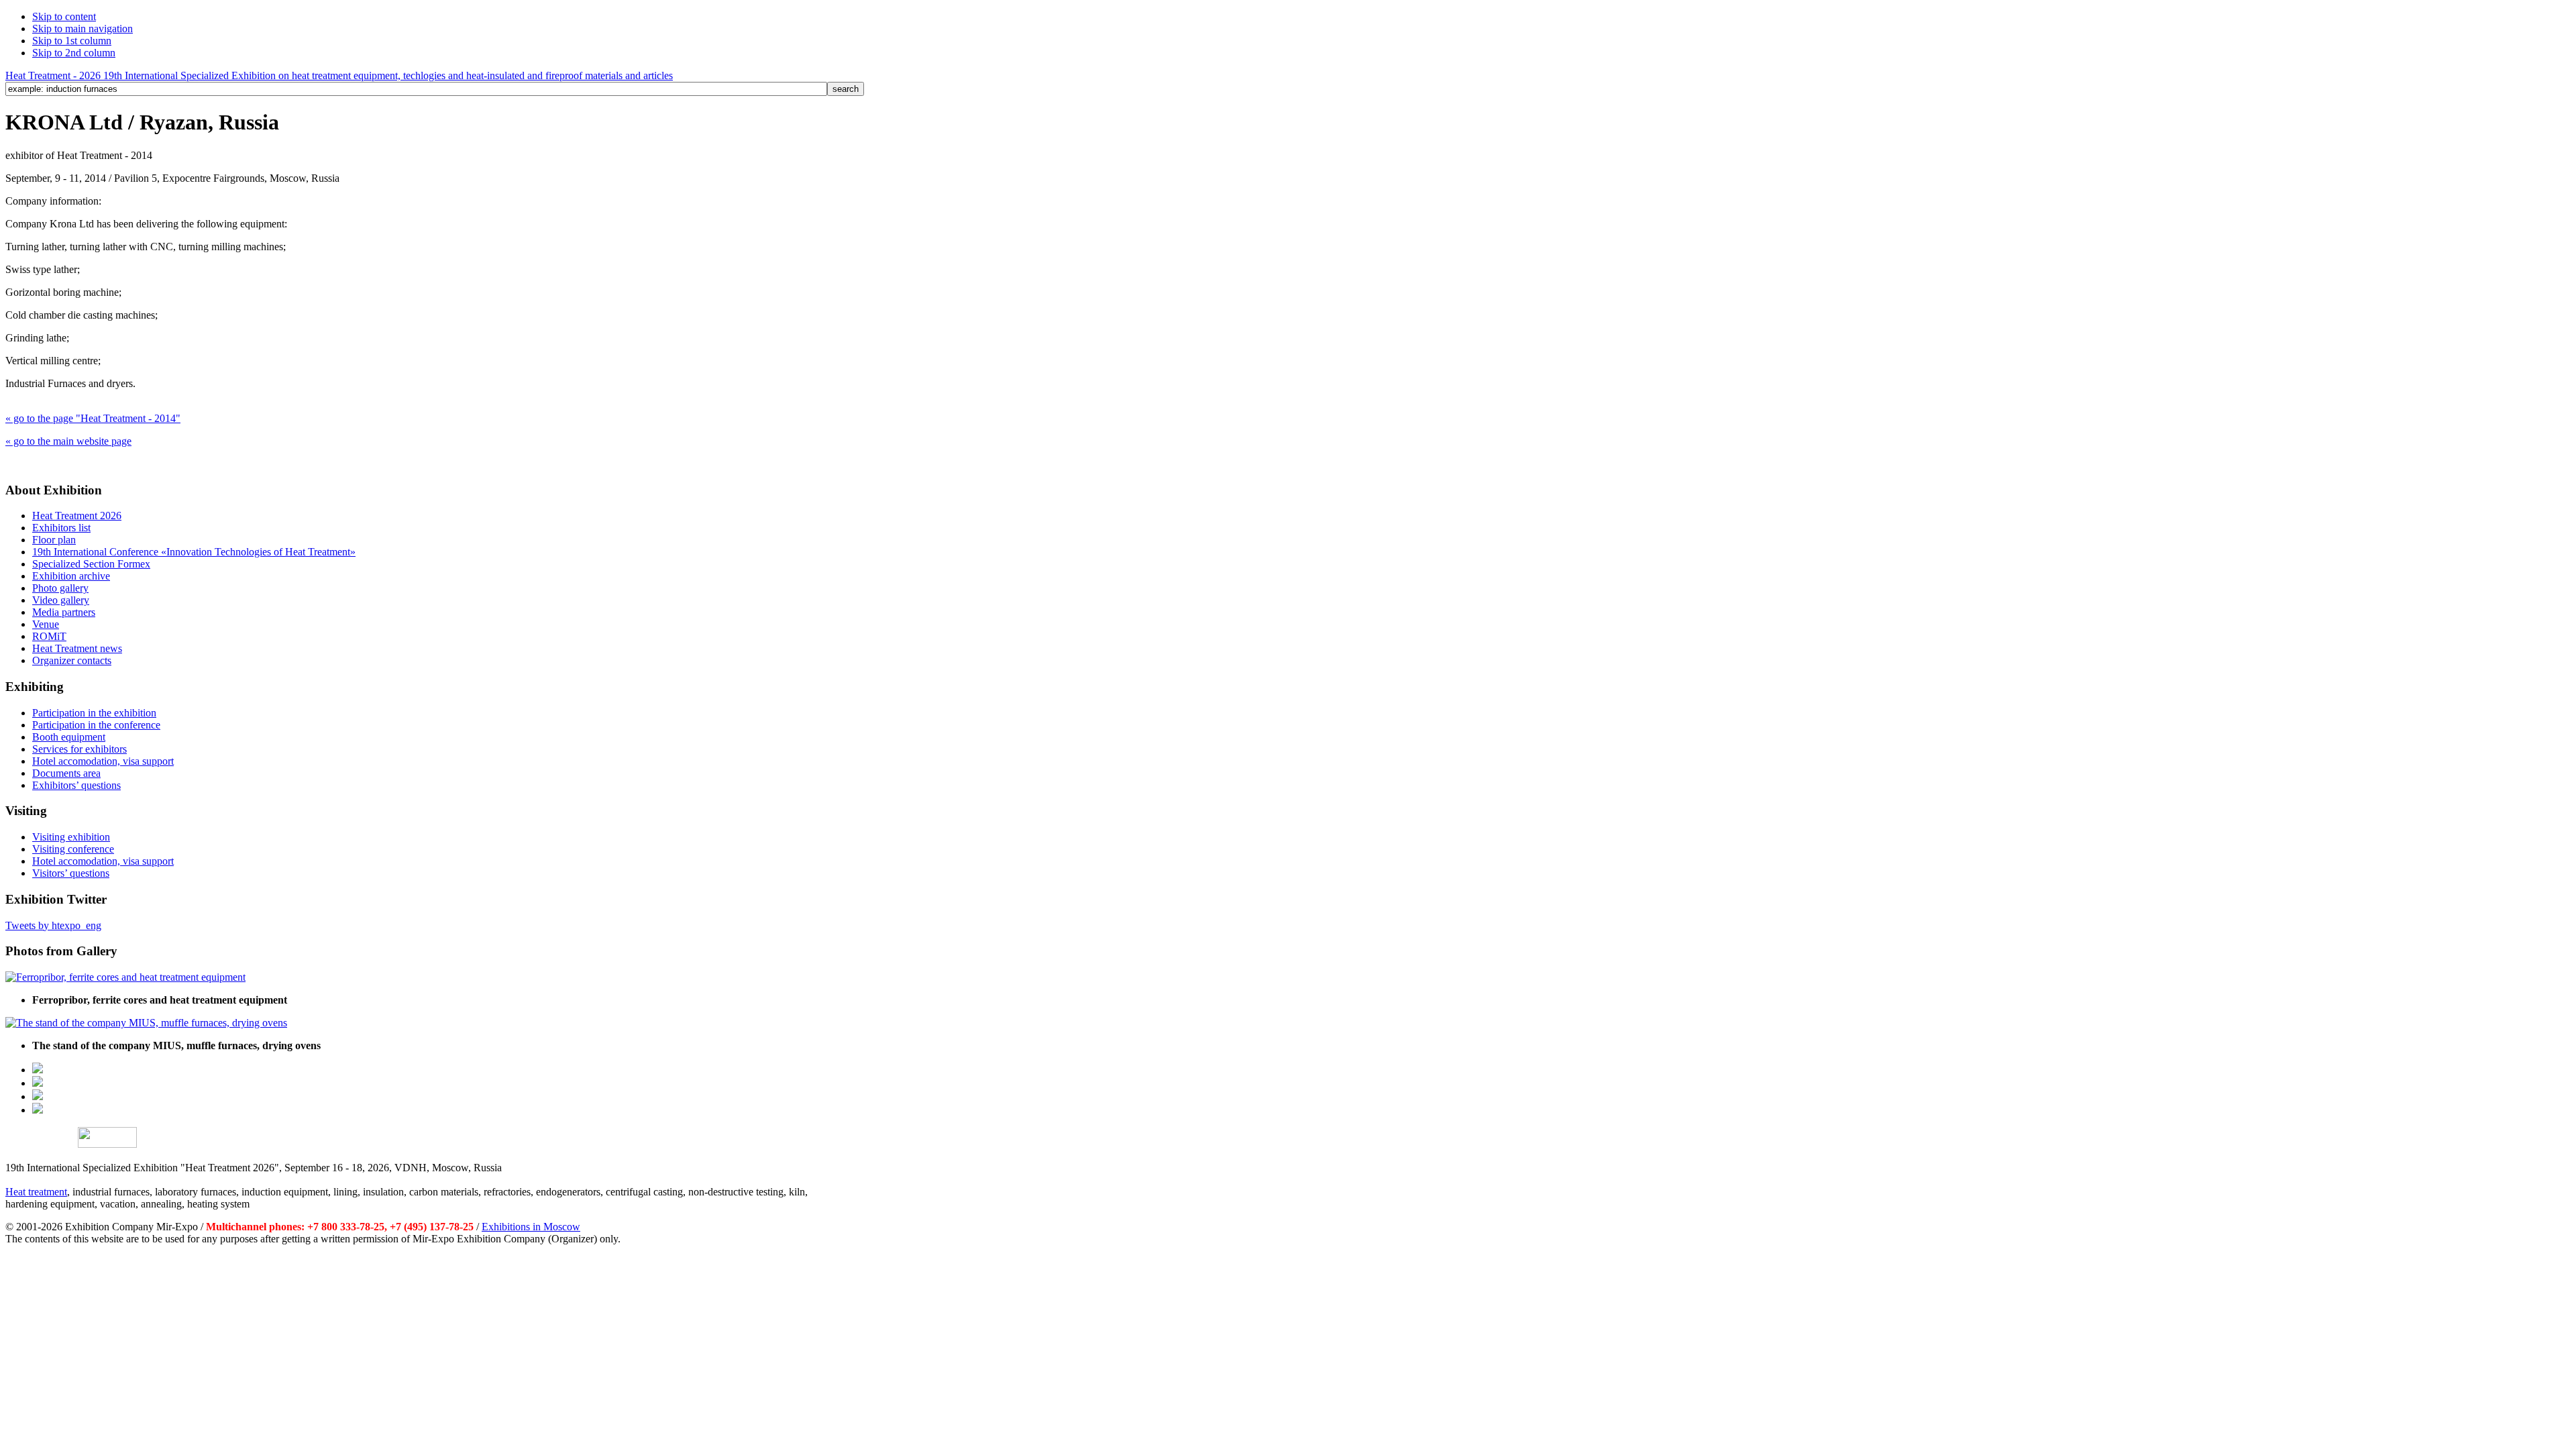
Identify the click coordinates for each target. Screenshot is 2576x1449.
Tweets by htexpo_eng (53, 925)
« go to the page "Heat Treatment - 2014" (93, 418)
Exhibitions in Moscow (531, 1227)
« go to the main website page (68, 441)
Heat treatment (36, 1192)
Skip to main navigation (83, 29)
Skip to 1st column (72, 41)
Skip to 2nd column (74, 53)
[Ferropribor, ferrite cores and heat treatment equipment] (125, 977)
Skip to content (64, 16)
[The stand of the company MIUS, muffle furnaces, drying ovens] (146, 1023)
